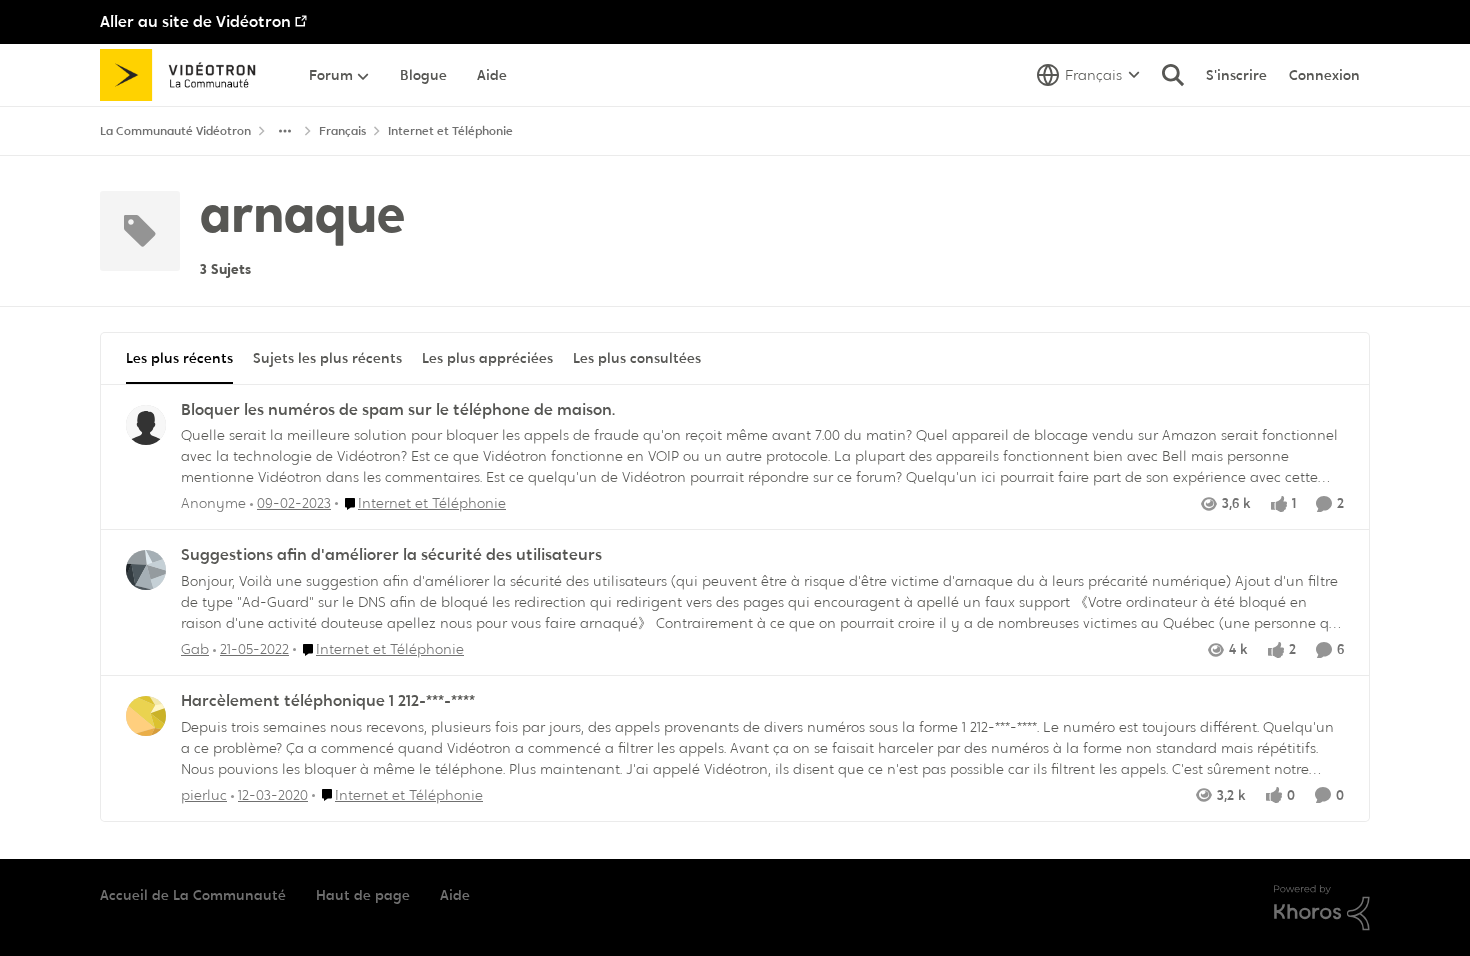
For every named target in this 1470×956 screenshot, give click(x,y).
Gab (195, 649)
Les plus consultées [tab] (637, 358)
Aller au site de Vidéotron (195, 21)
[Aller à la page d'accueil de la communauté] (184, 75)
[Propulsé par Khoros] (1322, 908)
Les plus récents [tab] (179, 358)
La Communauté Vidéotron (175, 131)
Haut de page (363, 895)
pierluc (204, 795)
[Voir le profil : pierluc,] (146, 716)
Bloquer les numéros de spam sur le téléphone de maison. (398, 410)
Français (342, 131)
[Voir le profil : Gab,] (146, 570)
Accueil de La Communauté (193, 895)
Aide (455, 895)
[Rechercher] (1173, 75)
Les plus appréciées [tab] (487, 358)
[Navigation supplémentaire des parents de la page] (285, 131)
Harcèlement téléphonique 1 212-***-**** (328, 701)
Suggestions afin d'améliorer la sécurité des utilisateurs (391, 555)
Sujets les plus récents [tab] (327, 358)
